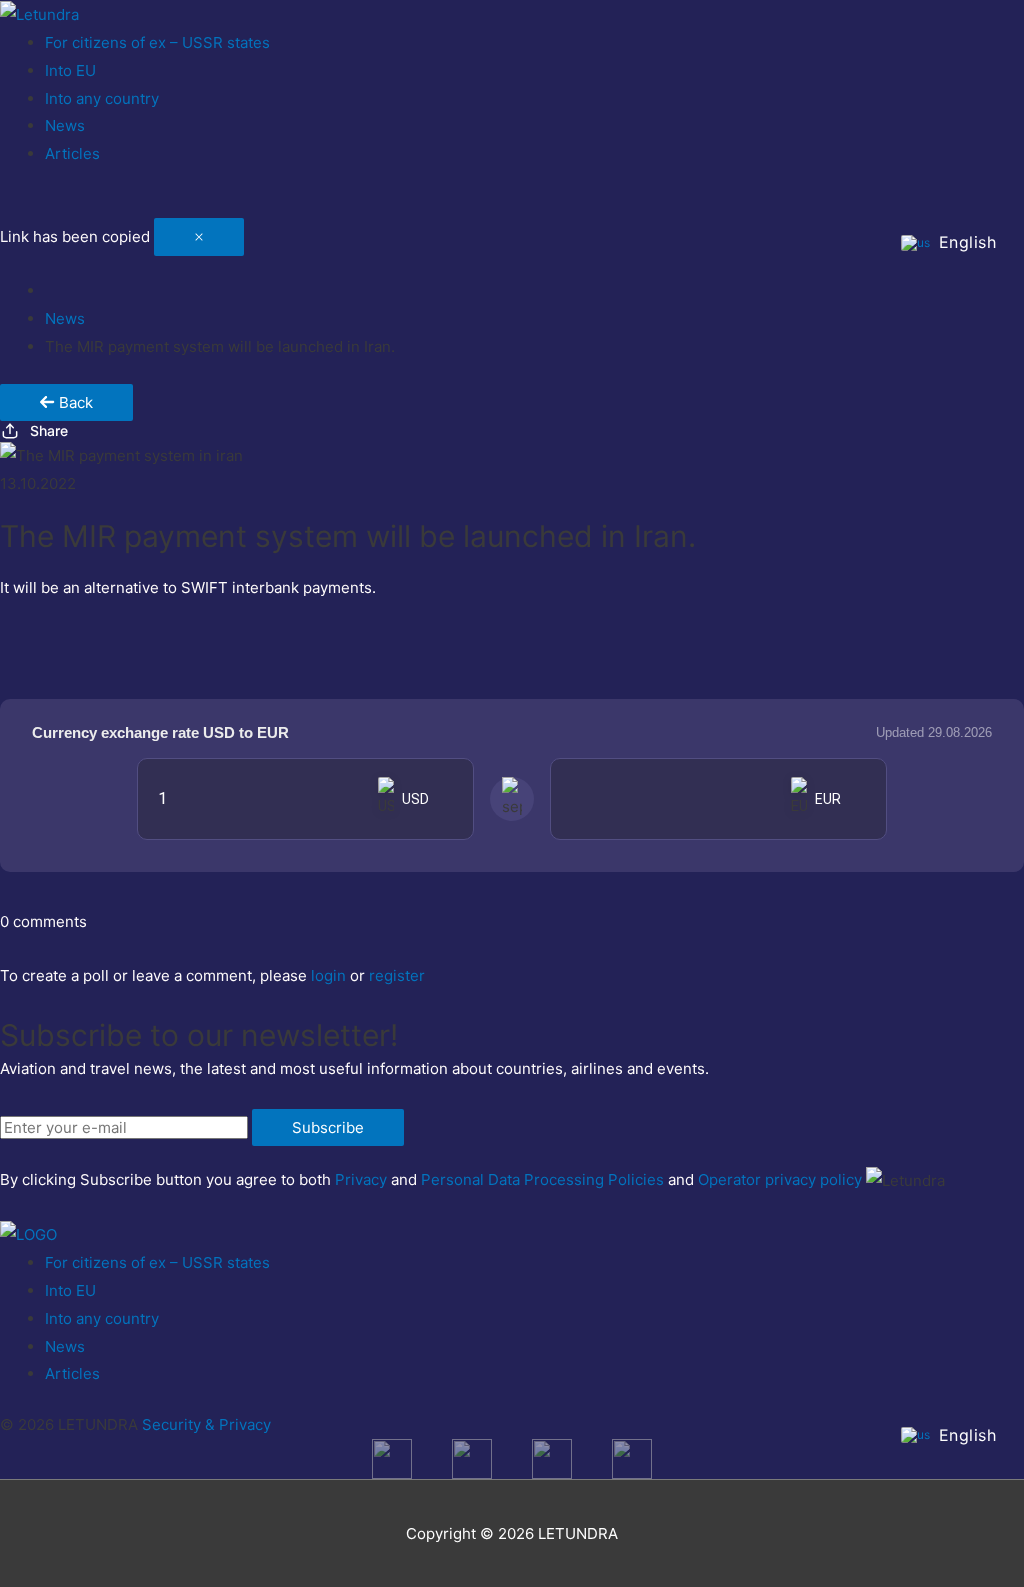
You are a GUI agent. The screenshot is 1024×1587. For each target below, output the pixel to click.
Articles (72, 153)
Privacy (361, 1179)
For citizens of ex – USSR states (157, 42)
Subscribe (328, 1127)
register (397, 975)
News (65, 125)
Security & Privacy (206, 1424)
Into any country (102, 98)
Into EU (70, 70)
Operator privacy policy (780, 1179)
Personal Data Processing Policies (542, 1179)
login (328, 975)
